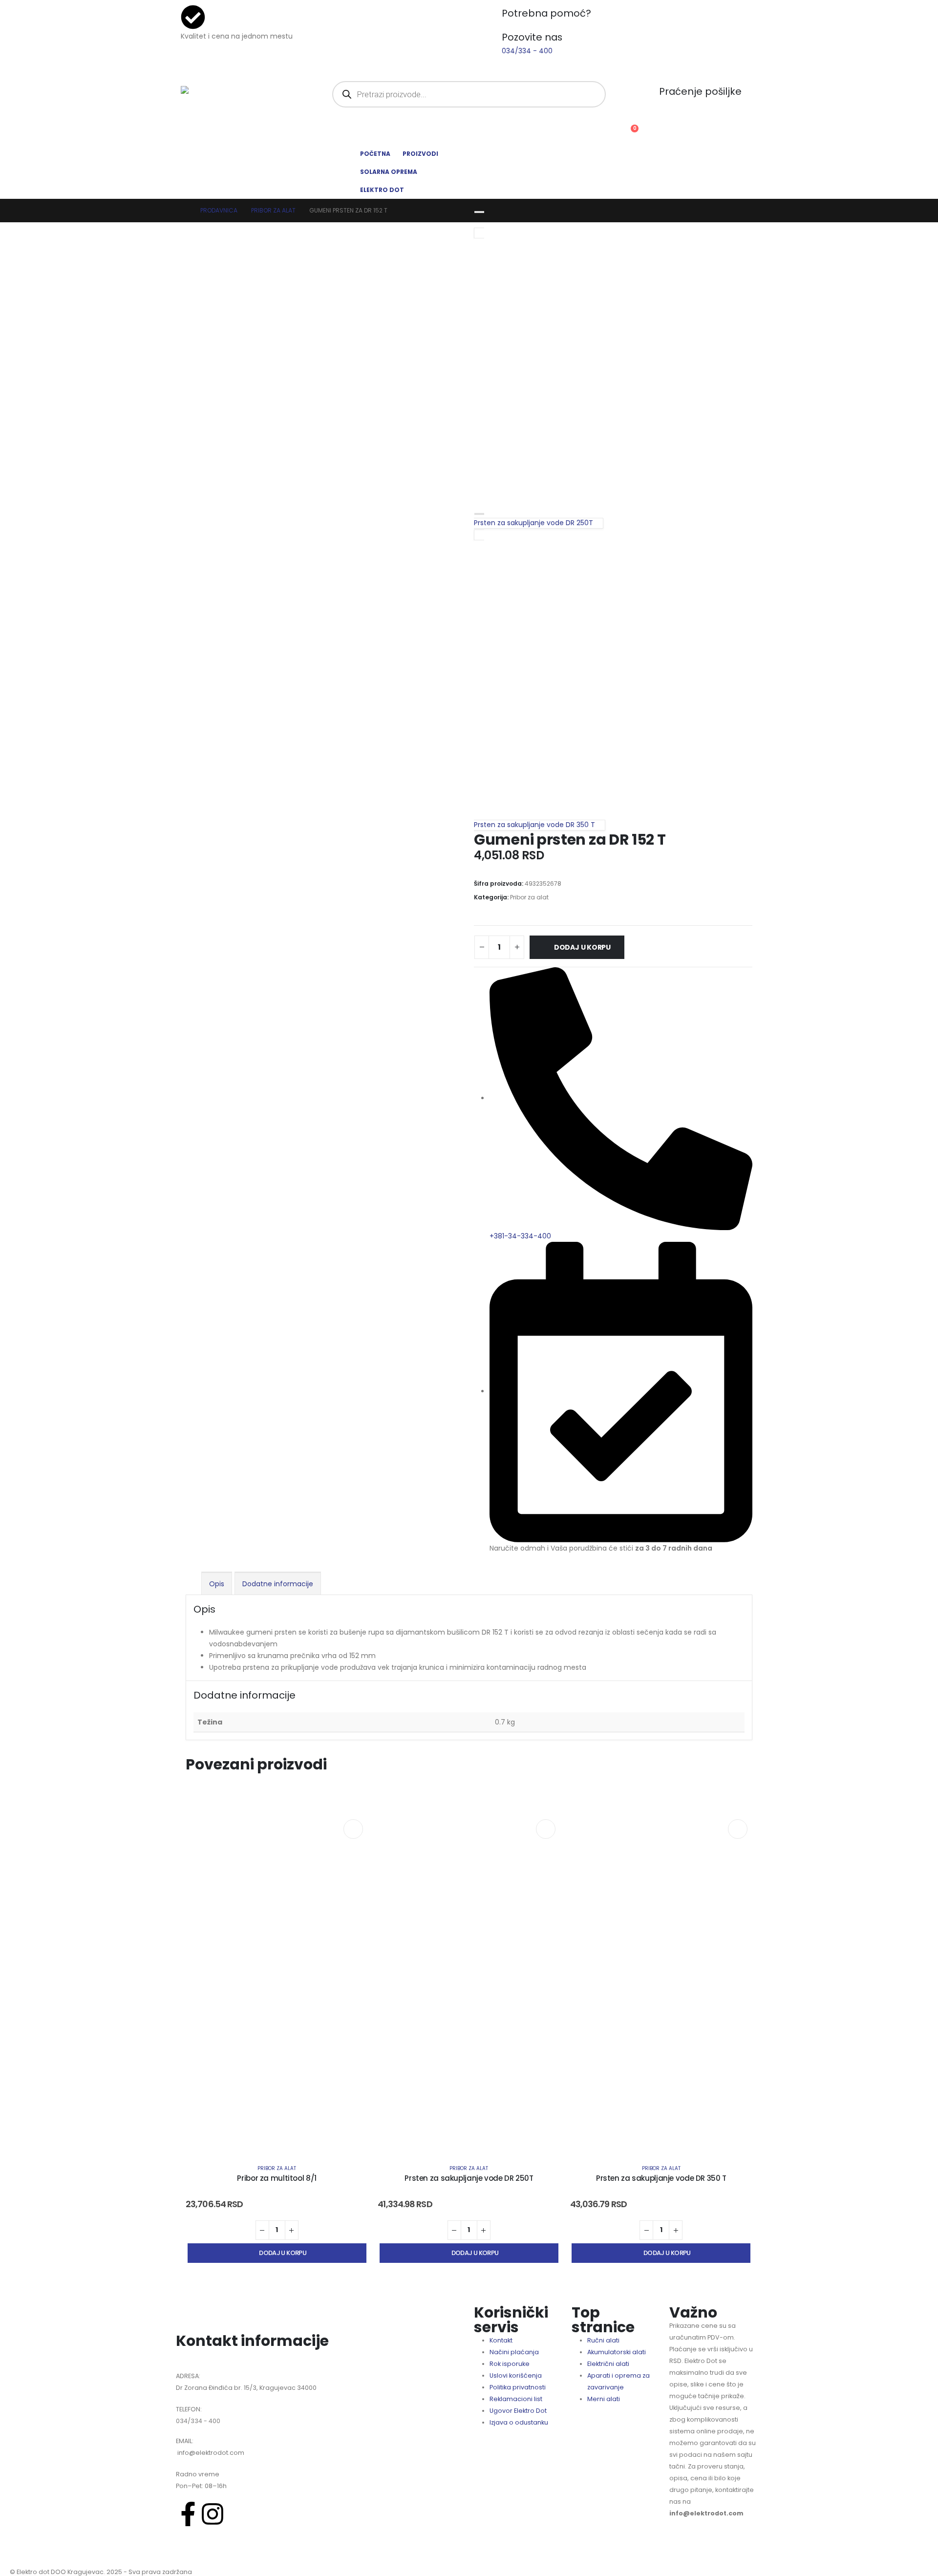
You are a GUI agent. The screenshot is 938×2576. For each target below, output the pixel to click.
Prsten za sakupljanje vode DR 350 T (661, 2178)
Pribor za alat (529, 897)
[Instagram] (213, 2514)
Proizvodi (420, 154)
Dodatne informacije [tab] (278, 1584)
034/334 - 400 (198, 2421)
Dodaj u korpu (582, 947)
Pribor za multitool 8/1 (277, 2178)
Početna (375, 154)
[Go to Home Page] (184, 211)
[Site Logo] (217, 93)
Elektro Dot (382, 190)
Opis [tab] (217, 1584)
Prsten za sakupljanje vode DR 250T (469, 2178)
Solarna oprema (389, 172)
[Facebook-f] (188, 2514)
